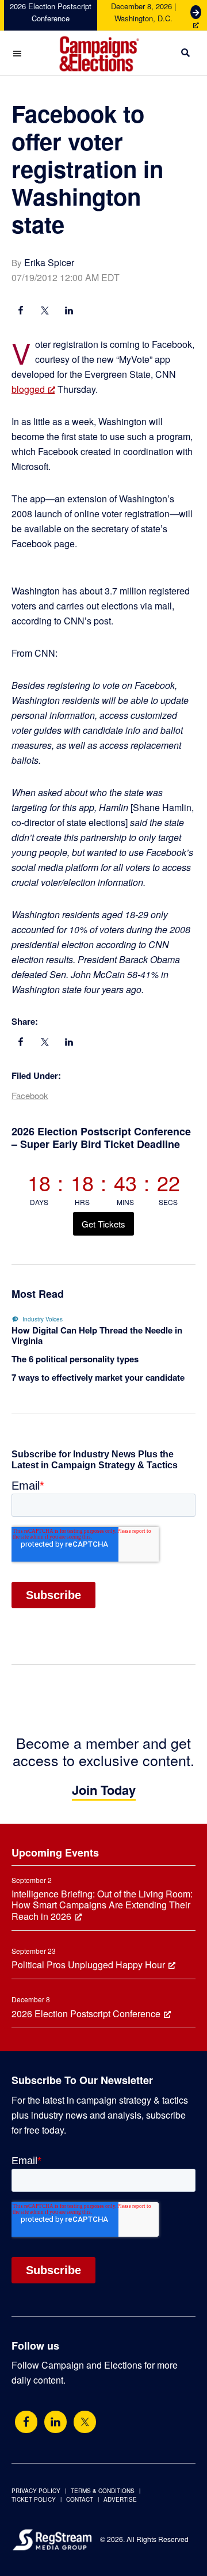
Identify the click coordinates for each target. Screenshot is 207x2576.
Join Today (104, 1790)
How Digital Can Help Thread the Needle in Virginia (97, 1335)
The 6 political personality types (75, 1359)
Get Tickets (103, 1224)
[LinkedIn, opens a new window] (69, 312)
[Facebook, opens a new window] (21, 312)
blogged (28, 389)
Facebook (30, 1095)
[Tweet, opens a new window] (45, 312)
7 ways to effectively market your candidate (98, 1377)
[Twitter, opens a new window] (85, 2422)
